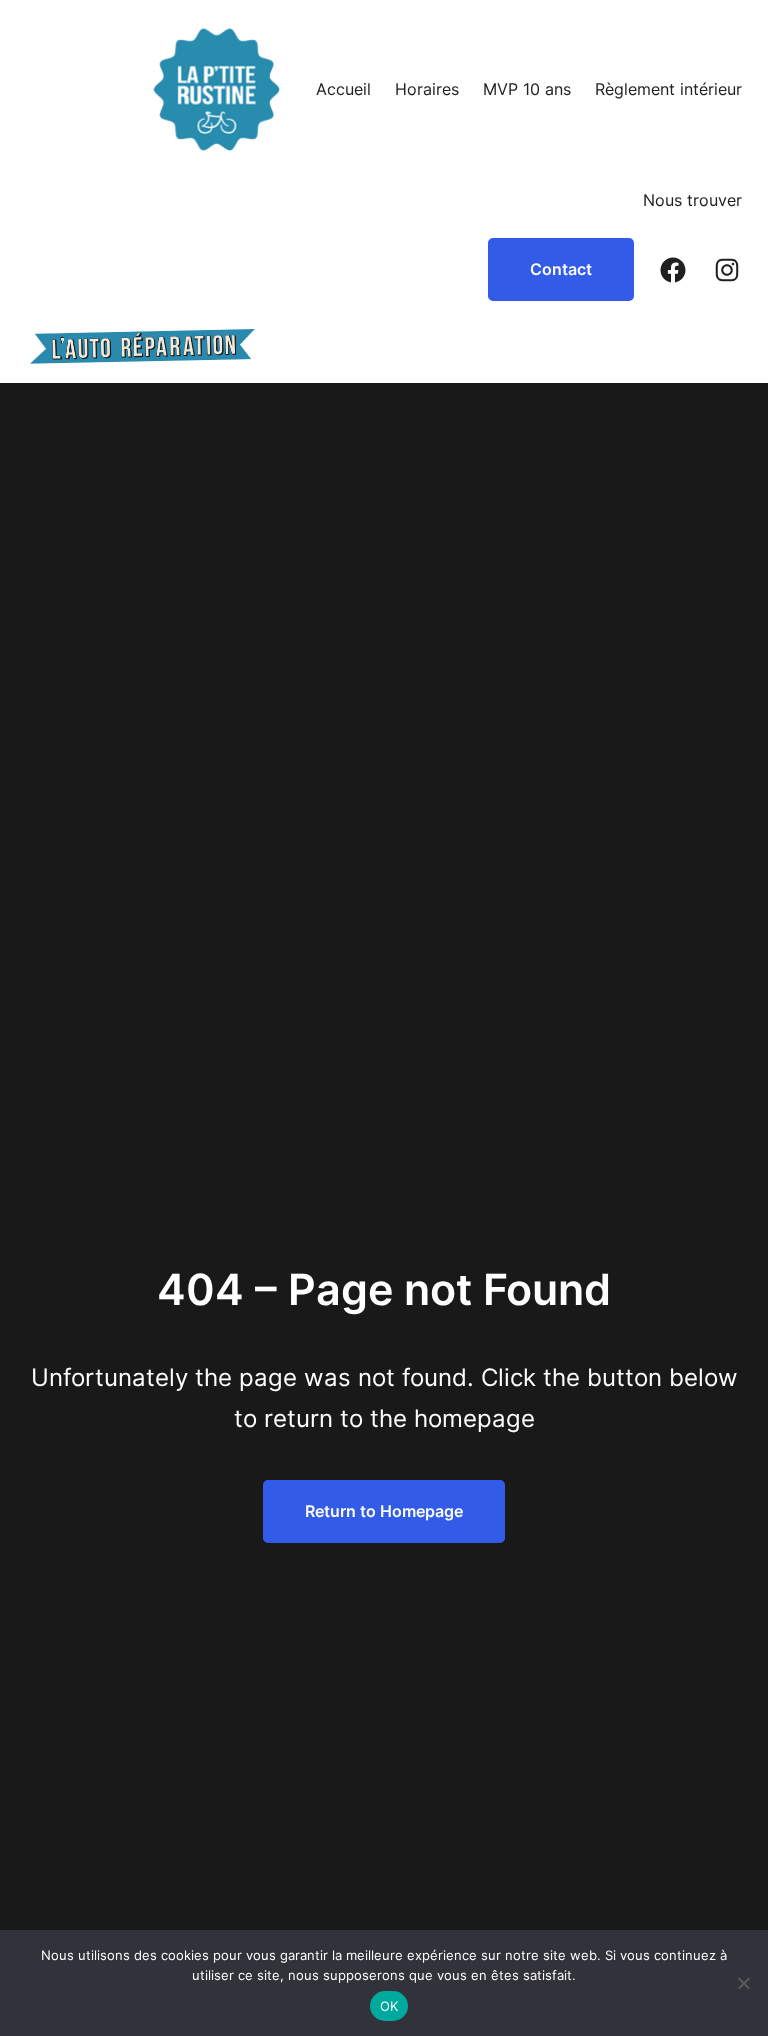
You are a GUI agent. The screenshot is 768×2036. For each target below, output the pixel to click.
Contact (561, 269)
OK (389, 2006)
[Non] (743, 1983)
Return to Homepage (384, 1511)
